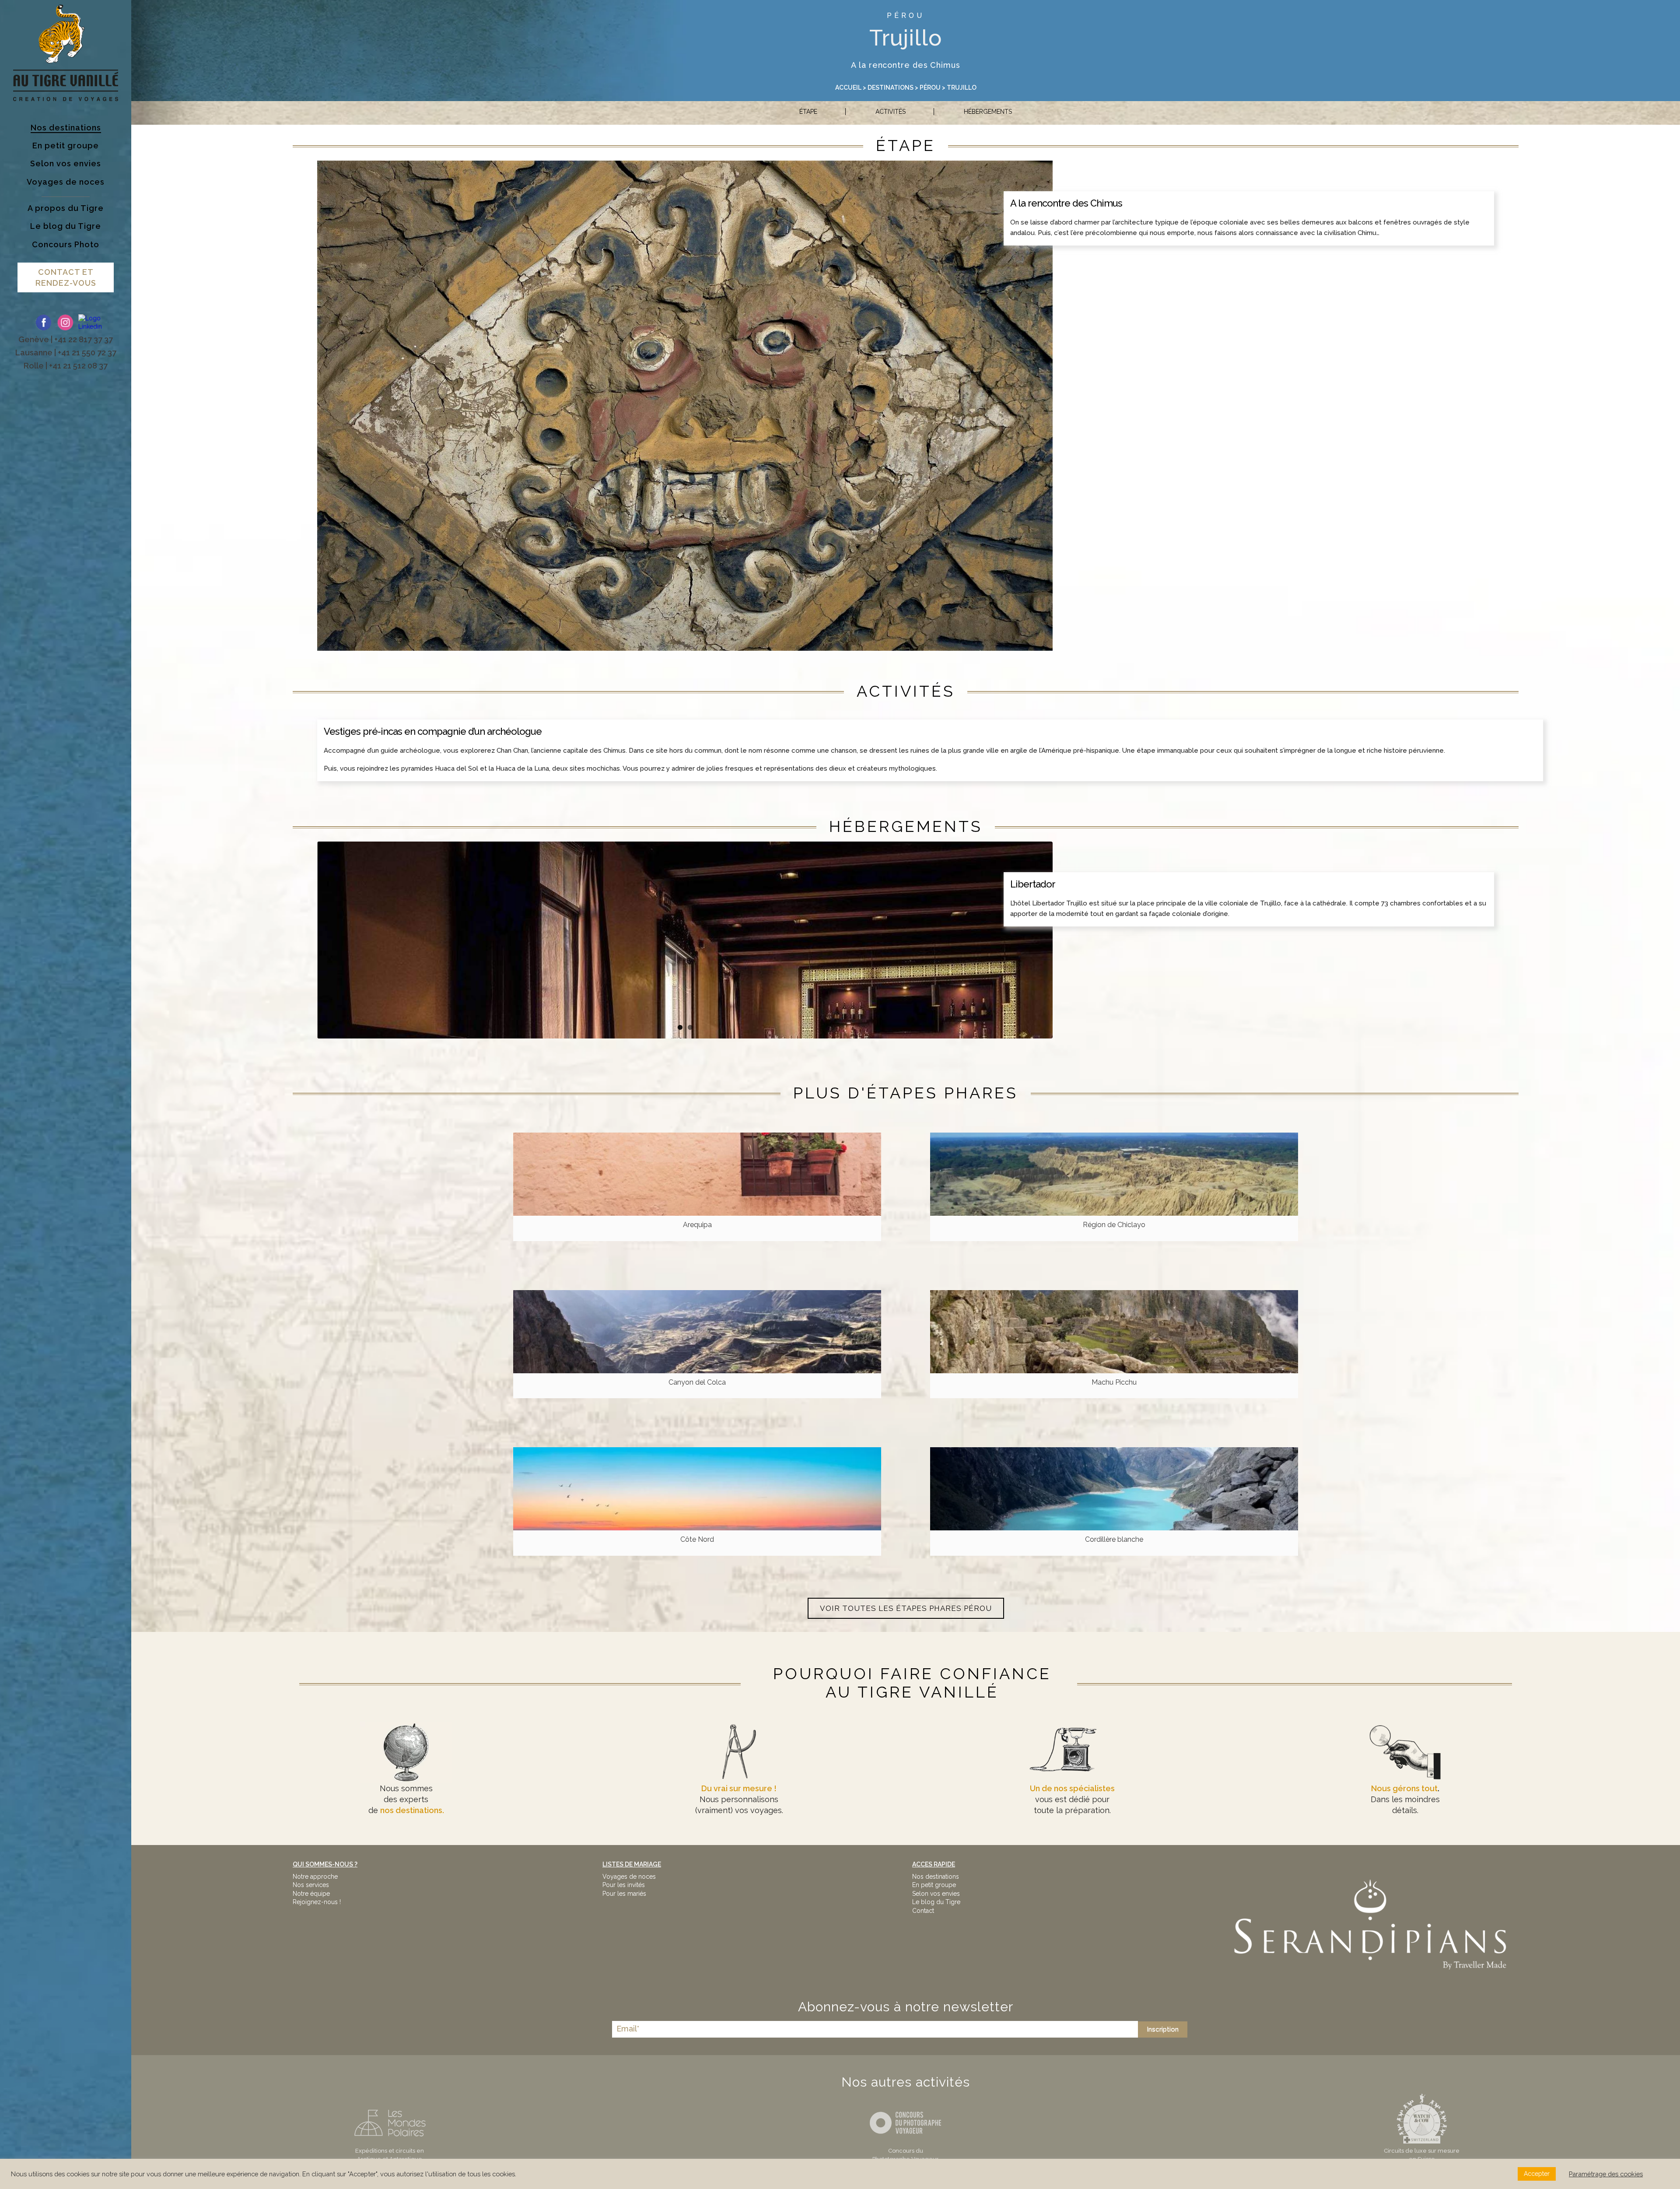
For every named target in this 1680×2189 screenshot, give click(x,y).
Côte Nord (697, 1539)
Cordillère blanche (1114, 1539)
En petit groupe (934, 1885)
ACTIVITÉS (891, 112)
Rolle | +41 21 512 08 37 (66, 366)
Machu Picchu (1114, 1382)
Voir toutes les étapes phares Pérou (906, 1608)
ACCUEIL (848, 88)
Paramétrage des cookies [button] (1606, 2174)
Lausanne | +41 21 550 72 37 (66, 353)
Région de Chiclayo (1114, 1225)
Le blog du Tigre (936, 1902)
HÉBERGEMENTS (988, 112)
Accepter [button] (1537, 2174)
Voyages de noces (629, 1877)
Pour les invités (624, 1885)
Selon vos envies (936, 1894)
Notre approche (315, 1877)
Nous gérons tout (1404, 1788)
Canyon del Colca (697, 1382)
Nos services (311, 1885)
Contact (923, 1911)
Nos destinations (936, 1877)
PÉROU (906, 16)
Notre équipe (311, 1894)
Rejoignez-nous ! (317, 1902)
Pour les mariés (624, 1894)
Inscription (1163, 2029)
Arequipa (697, 1225)
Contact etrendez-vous (66, 277)
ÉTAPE (808, 112)
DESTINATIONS (891, 88)
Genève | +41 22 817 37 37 (66, 339)
